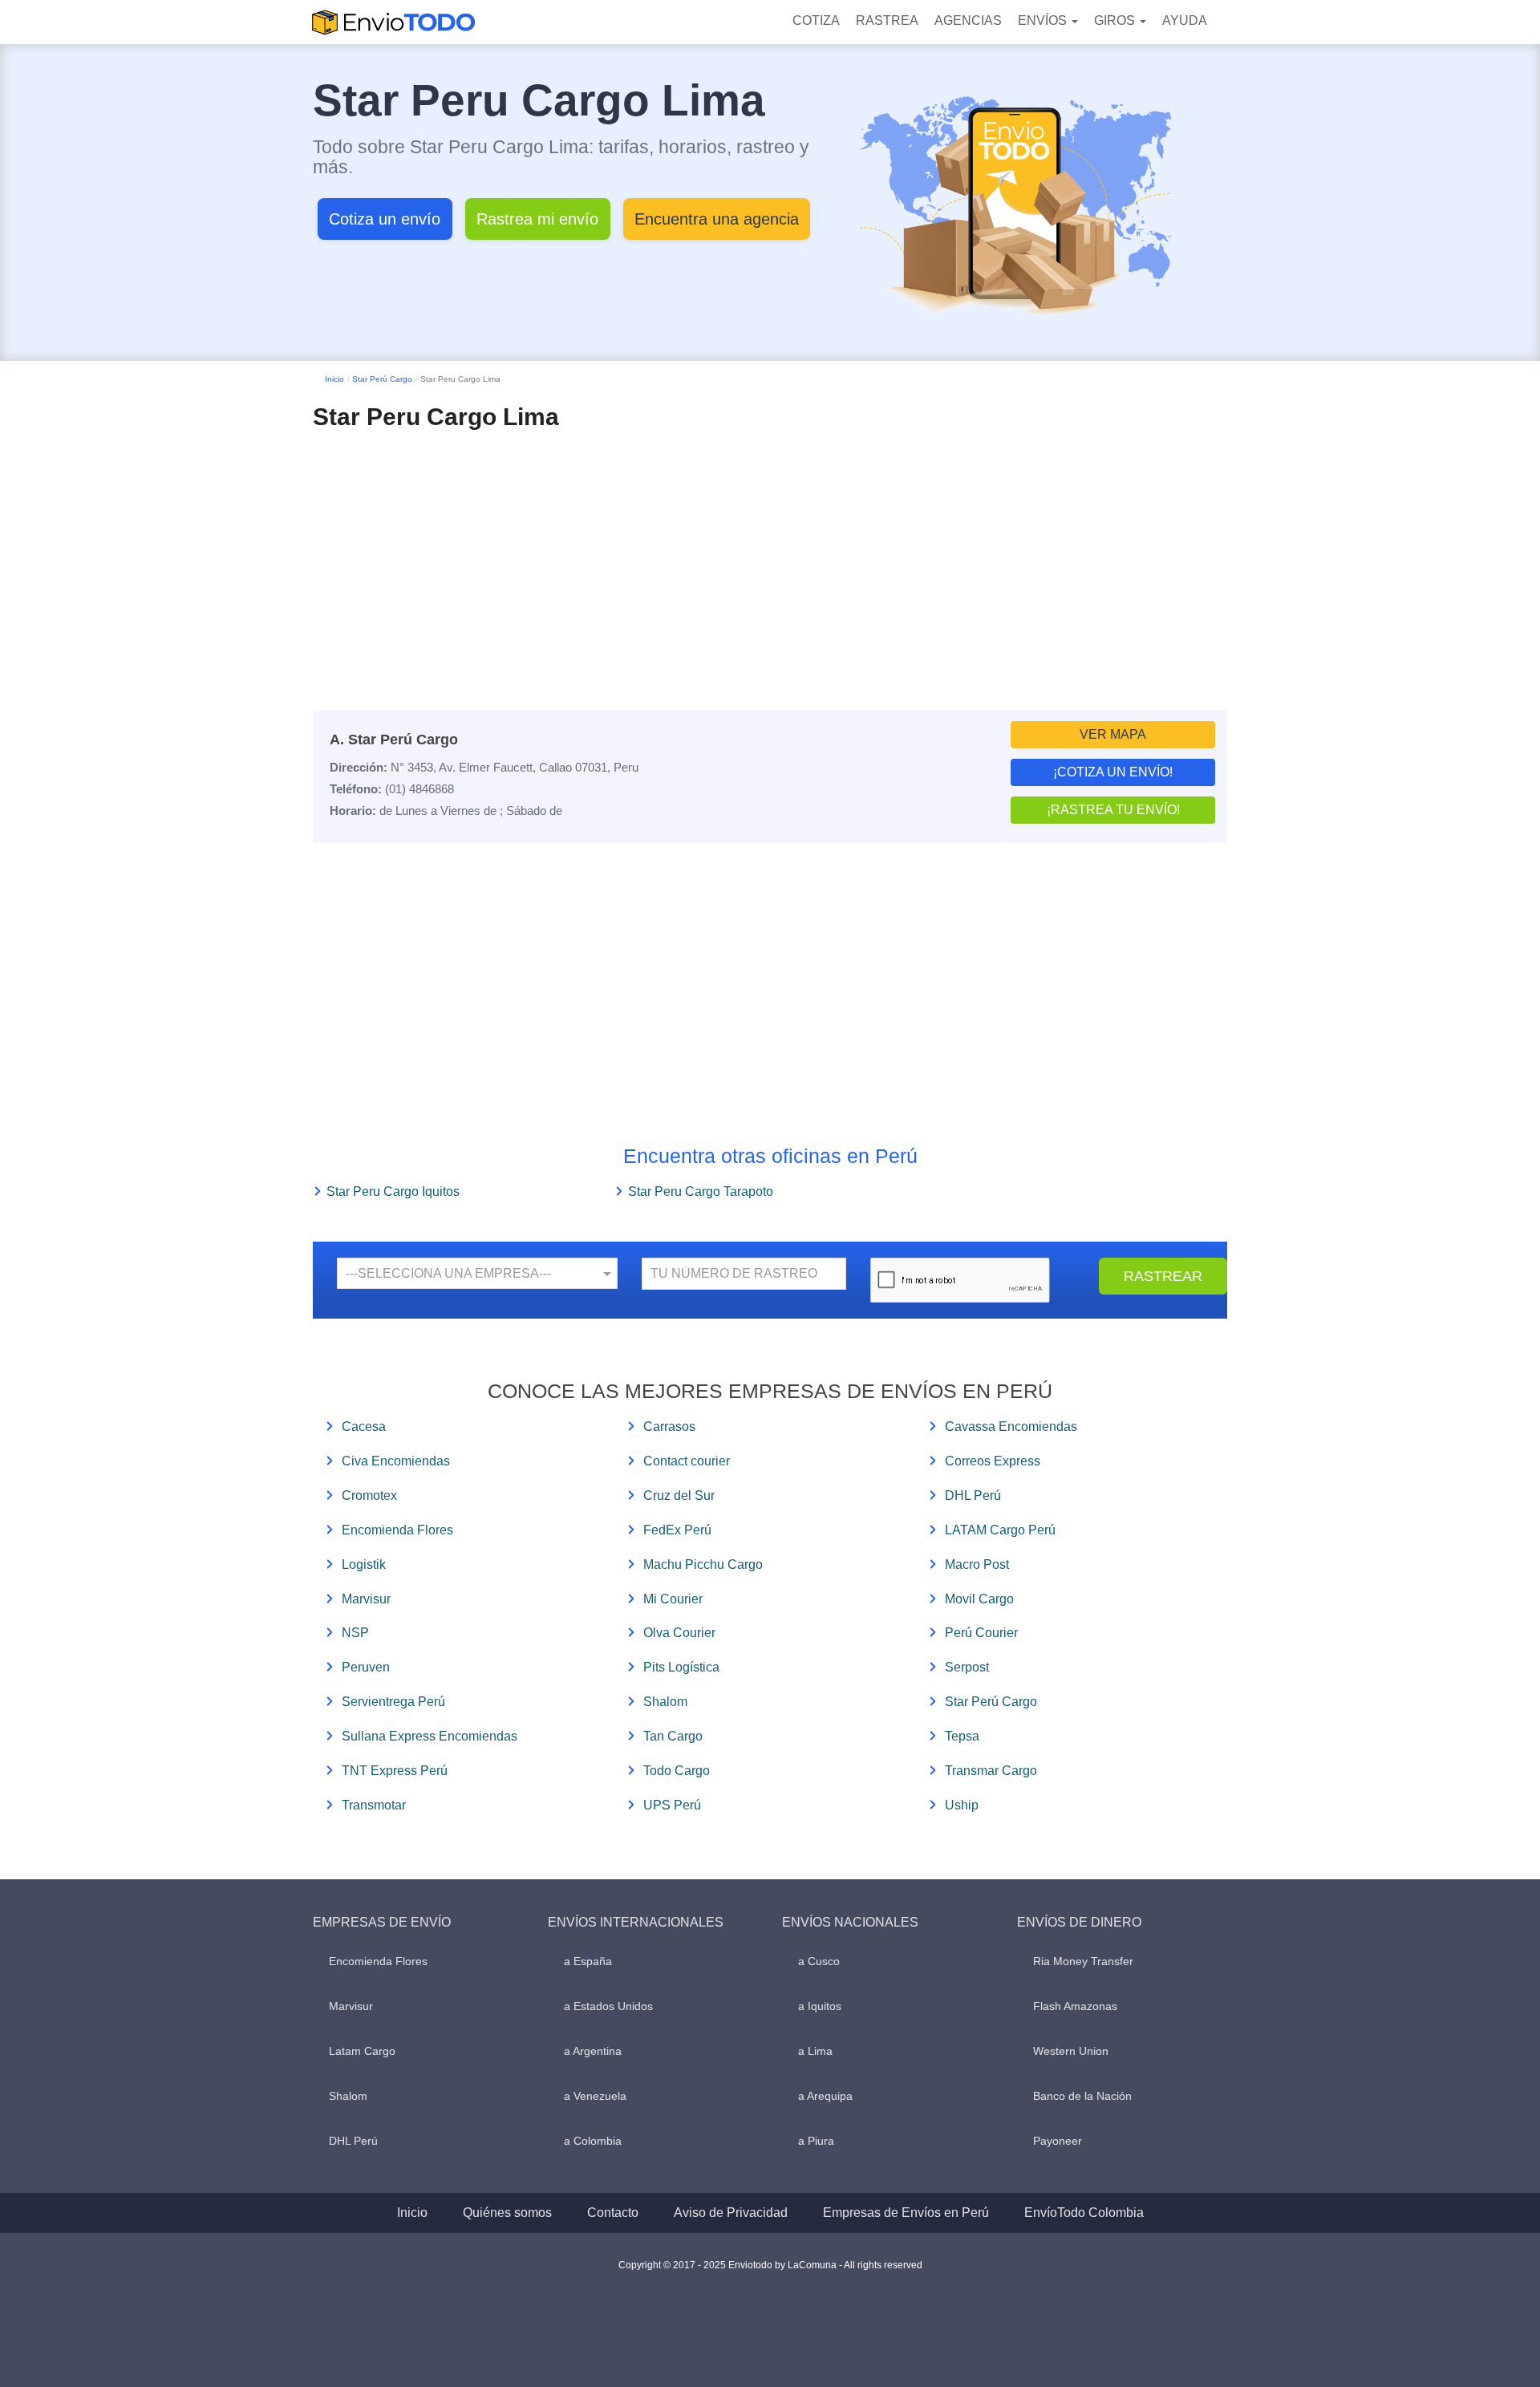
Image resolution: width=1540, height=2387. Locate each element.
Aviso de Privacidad (731, 2213)
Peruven (366, 1667)
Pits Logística (681, 1667)
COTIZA (816, 20)
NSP (355, 1633)
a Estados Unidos (608, 2006)
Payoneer (1058, 2141)
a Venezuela (595, 2096)
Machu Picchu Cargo (703, 1564)
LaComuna (812, 2265)
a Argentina (593, 2051)
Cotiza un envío (385, 219)
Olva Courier (679, 1633)
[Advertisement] (770, 550)
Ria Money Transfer (1083, 1961)
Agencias (968, 20)
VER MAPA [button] (1113, 734)
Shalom (665, 1702)
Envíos (1044, 20)
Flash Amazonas (1075, 2006)
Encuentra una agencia (717, 219)
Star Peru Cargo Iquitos (393, 1191)
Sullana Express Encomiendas (430, 1736)
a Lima (815, 2051)
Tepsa (962, 1736)
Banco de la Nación (1082, 2096)
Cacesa (364, 1427)
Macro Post (977, 1564)
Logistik (364, 1564)
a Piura (816, 2141)
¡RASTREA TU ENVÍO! (1113, 810)
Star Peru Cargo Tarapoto (701, 1191)
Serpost (967, 1667)
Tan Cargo (673, 1736)
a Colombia (593, 2141)
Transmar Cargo (991, 1771)
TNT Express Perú (395, 1771)
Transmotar (374, 1805)
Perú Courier (981, 1633)
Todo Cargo (677, 1771)
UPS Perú (672, 1805)
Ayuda (1185, 20)
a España (588, 1961)
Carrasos (669, 1427)
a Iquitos (820, 2006)
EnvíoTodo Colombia (1084, 2213)
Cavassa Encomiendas (1011, 1427)
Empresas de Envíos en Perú (906, 2213)
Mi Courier (673, 1599)
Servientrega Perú (393, 1702)
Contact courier (687, 1461)
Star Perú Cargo (382, 379)
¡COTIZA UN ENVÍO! (1113, 772)
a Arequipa (825, 2096)
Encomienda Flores (397, 1530)
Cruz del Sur (679, 1495)
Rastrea (887, 20)
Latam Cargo (362, 2051)
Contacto (613, 2213)
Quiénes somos (507, 2213)
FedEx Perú (677, 1530)
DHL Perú (973, 1495)
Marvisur (366, 1599)
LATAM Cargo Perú (1000, 1530)
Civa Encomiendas (396, 1461)
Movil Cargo (979, 1599)
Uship (962, 1805)
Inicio (334, 379)
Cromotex (369, 1495)
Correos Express (993, 1461)
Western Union (1071, 2051)
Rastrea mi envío (537, 219)
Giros (1116, 20)
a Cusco (819, 1961)
